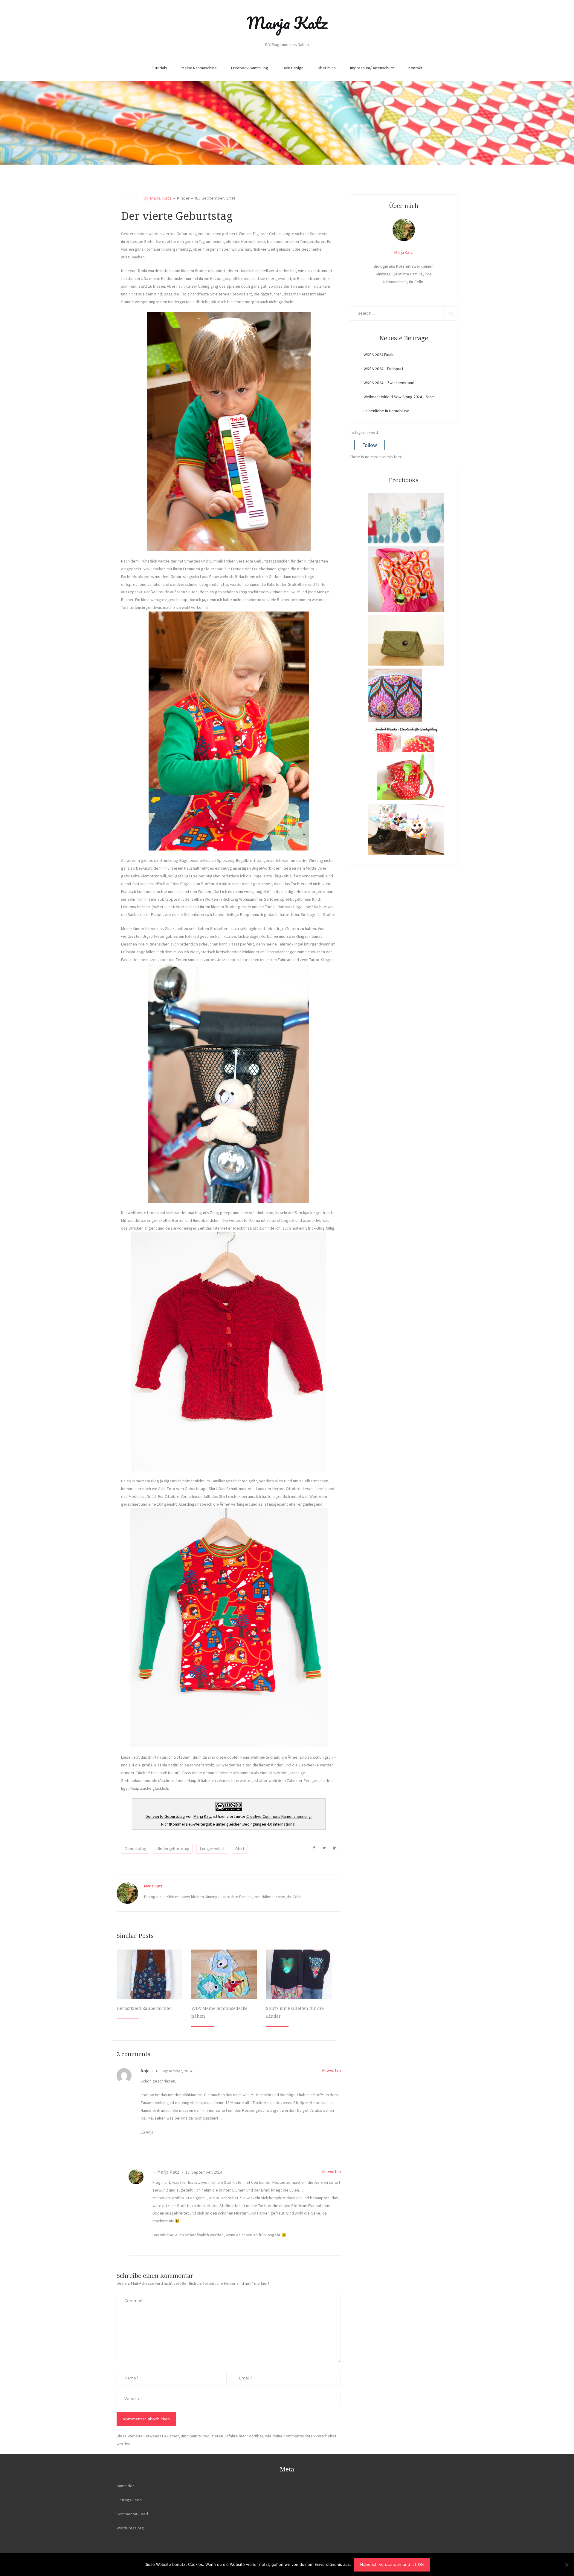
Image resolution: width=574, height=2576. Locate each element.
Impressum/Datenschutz (372, 68)
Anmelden (126, 2486)
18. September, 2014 (173, 2071)
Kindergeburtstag (173, 1849)
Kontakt (415, 68)
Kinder (183, 198)
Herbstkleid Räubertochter (145, 2008)
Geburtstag (135, 1849)
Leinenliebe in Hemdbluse (386, 411)
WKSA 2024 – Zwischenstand (389, 383)
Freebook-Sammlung (250, 68)
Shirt (240, 1849)
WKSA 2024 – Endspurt (383, 369)
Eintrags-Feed (129, 2500)
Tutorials (159, 68)
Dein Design (293, 68)
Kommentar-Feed (132, 2514)
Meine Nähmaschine (199, 68)
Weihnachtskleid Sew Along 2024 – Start (399, 397)
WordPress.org (130, 2528)
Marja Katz (287, 23)
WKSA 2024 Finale (379, 355)
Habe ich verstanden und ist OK (392, 2564)
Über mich (327, 68)
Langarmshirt (212, 1849)
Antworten (331, 2070)
